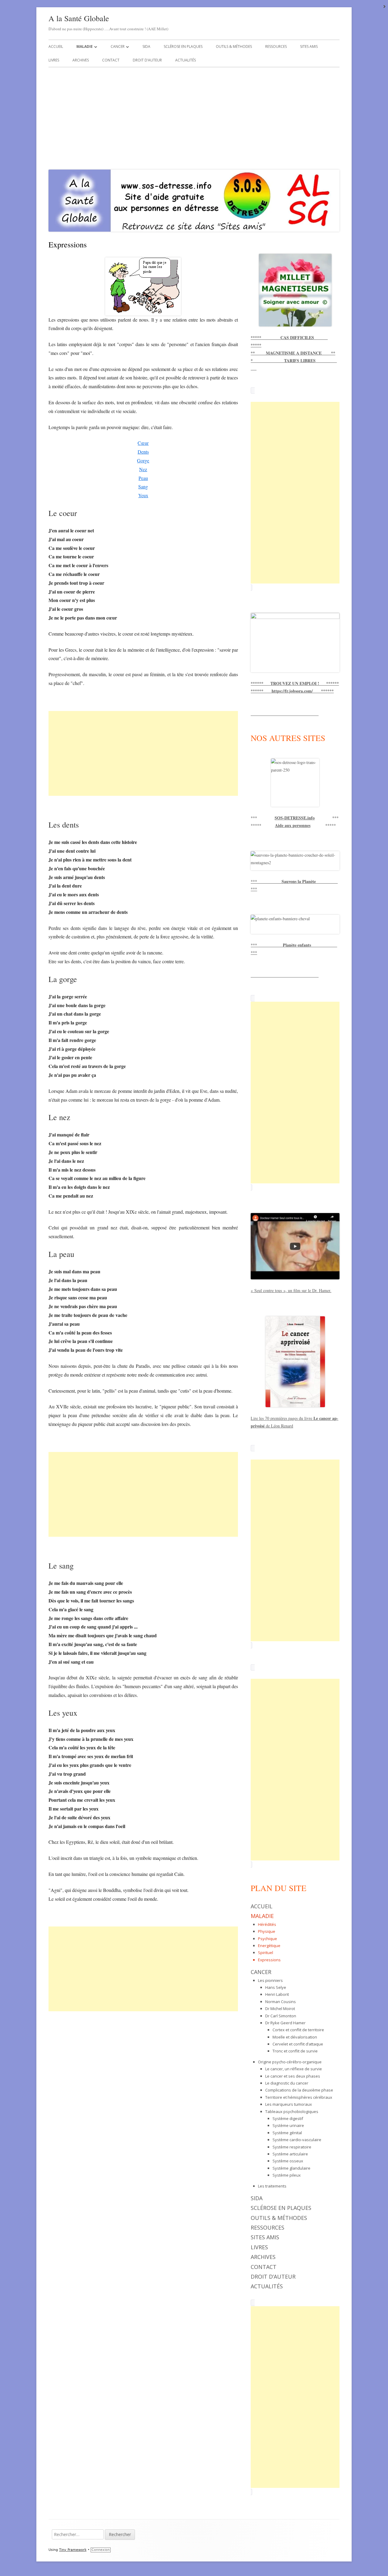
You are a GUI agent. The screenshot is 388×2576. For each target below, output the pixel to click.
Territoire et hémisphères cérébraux (299, 2097)
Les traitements (272, 2186)
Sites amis (309, 46)
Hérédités (267, 1924)
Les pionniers (270, 1980)
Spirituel (266, 1953)
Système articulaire (290, 2154)
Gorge (143, 460)
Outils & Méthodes (234, 46)
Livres (54, 60)
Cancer (118, 46)
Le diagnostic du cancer (287, 2083)
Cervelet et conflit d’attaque (298, 2044)
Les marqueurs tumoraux (289, 2104)
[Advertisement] (194, 117)
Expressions (269, 1960)
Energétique (269, 1946)
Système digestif (288, 2118)
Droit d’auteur (147, 60)
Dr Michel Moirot (280, 2009)
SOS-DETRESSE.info (295, 818)
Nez (143, 469)
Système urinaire (288, 2125)
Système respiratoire (292, 2147)
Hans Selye (276, 1987)
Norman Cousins (281, 2002)
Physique (267, 1931)
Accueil (56, 46)
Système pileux (287, 2175)
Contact (111, 60)
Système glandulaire (291, 2168)
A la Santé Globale (79, 18)
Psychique (268, 1939)
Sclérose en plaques (183, 46)
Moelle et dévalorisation (295, 2037)
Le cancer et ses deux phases (293, 2076)
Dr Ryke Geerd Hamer (285, 2023)
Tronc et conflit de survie (295, 2051)
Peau (143, 478)
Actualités (186, 60)
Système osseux (288, 2161)
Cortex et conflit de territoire (298, 2030)
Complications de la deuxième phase (299, 2090)
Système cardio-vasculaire (297, 2140)
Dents (143, 452)
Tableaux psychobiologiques (292, 2111)
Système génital (287, 2133)
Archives (81, 60)
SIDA (146, 46)
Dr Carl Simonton (281, 2016)
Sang (143, 486)
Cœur (143, 443)
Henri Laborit (277, 1994)
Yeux (143, 495)
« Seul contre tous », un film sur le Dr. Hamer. (291, 1290)
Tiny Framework (73, 2550)
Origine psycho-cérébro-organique (290, 2062)
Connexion (101, 2550)
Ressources (276, 46)
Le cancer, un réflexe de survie (294, 2069)
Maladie (85, 46)
